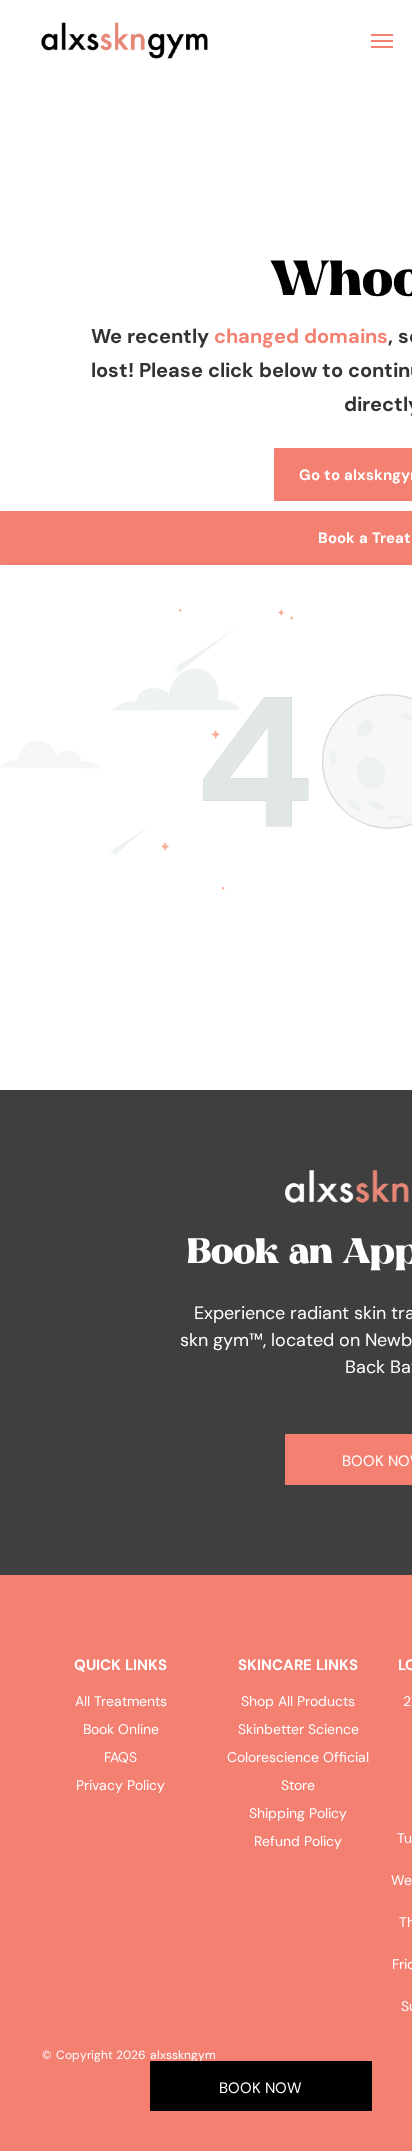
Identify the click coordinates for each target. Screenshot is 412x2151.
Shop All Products (298, 1701)
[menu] (382, 41)
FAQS (120, 1757)
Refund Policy (298, 1841)
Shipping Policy (298, 1813)
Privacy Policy (120, 1785)
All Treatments (121, 1701)
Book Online (121, 1729)
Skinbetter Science (298, 1729)
